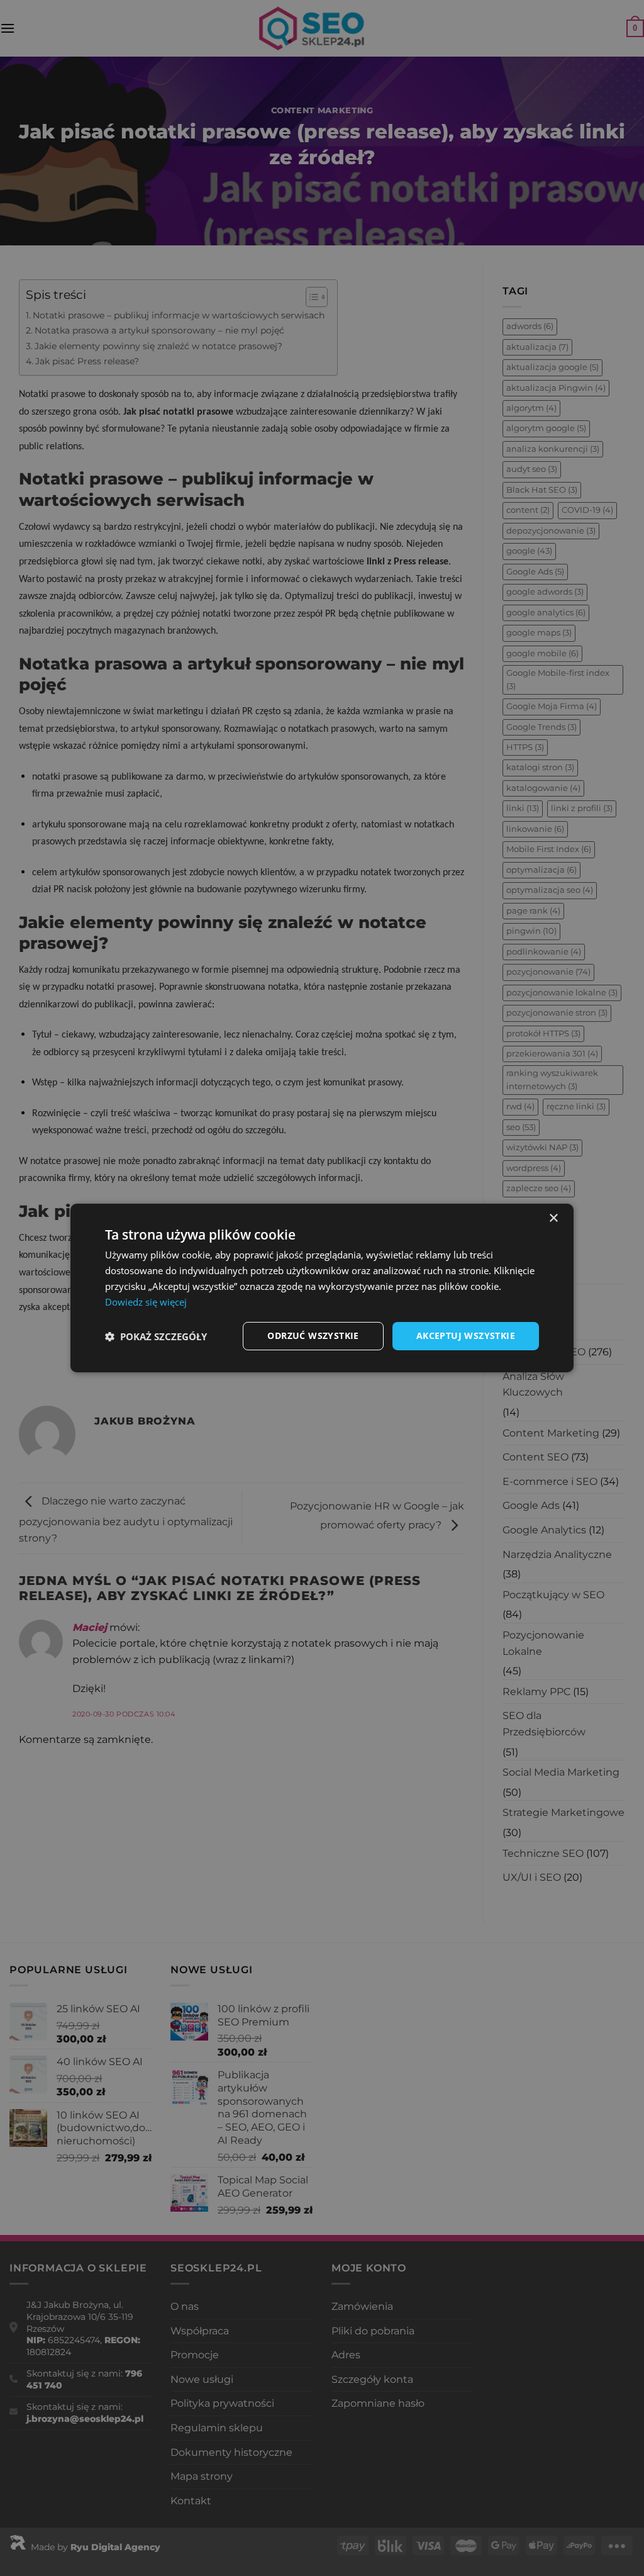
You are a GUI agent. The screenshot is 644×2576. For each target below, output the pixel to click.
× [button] (553, 1218)
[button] (156, 1336)
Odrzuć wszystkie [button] (313, 1336)
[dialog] (322, 1288)
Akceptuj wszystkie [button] (466, 1336)
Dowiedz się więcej (146, 1302)
